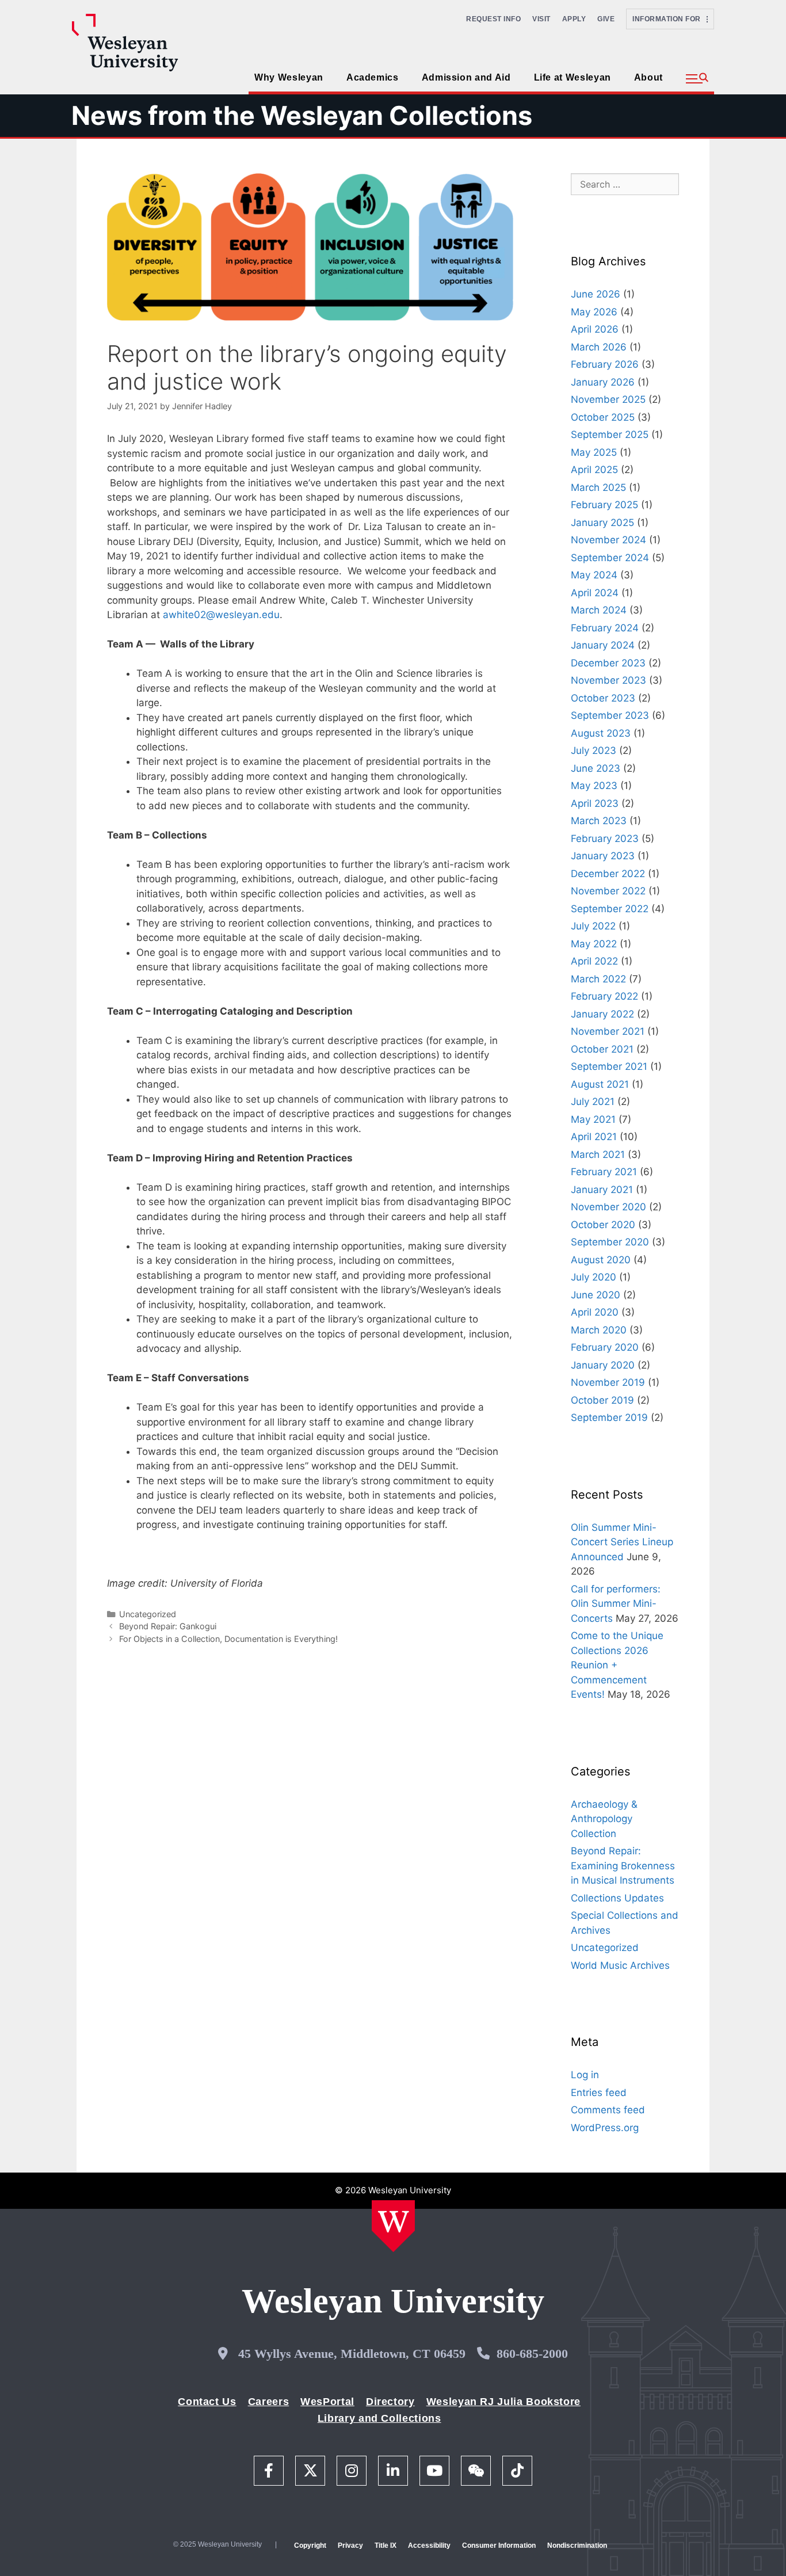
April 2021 (594, 1137)
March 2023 (599, 821)
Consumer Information (499, 2545)
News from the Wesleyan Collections (302, 115)
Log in (585, 2075)
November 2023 (608, 680)
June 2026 (596, 294)
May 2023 (594, 786)
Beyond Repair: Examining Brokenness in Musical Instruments (623, 1866)
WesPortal (327, 2402)
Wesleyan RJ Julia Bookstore (503, 2402)
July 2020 (594, 1277)
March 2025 (598, 487)
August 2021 (600, 1084)
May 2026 (594, 312)
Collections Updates (617, 1898)
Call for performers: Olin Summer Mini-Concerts (616, 1604)
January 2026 (603, 382)
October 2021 (602, 1049)
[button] (697, 79)
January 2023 (603, 856)
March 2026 (599, 347)
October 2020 (603, 1225)
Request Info (493, 19)
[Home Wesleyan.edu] (393, 2226)
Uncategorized (148, 1614)
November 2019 (608, 1382)
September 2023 (610, 715)
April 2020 (595, 1312)
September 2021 (609, 1066)
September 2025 (610, 435)
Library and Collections (379, 2418)
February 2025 (604, 505)
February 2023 (605, 839)
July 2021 (593, 1102)
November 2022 (608, 891)
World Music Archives (620, 1965)
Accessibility (429, 2545)
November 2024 (608, 540)
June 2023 (596, 768)
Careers (268, 2402)
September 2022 (610, 909)
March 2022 (598, 979)
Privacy (350, 2545)
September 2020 (610, 1242)
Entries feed (599, 2093)
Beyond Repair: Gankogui (168, 1626)
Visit (541, 19)
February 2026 (605, 364)
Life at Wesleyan (573, 77)
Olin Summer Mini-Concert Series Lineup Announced (622, 1542)
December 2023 (608, 663)
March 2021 (598, 1154)
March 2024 (599, 610)
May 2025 (594, 452)
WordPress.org (605, 2128)
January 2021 (602, 1190)
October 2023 (603, 698)
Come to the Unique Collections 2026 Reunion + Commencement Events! (617, 1665)
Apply (574, 19)
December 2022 (608, 874)
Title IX (386, 2545)
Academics (373, 77)
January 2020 (603, 1365)
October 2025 (603, 417)
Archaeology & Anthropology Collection (604, 1819)
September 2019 (609, 1417)
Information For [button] (669, 19)
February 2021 (604, 1172)
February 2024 (605, 628)
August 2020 (601, 1260)
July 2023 (594, 750)
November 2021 (608, 1031)
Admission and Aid (466, 77)
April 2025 (594, 470)
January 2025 (602, 523)
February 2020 (605, 1347)
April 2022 (594, 961)
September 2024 (610, 558)
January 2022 (602, 1014)
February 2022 (604, 996)
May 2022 (594, 944)
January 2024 (603, 645)
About (648, 77)
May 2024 (594, 575)
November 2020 (608, 1207)
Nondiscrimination (577, 2545)
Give (606, 19)
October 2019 (602, 1400)
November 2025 (608, 399)
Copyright (310, 2545)
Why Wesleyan (289, 77)
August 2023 (601, 733)
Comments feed (608, 2110)
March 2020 (599, 1330)
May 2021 (593, 1119)
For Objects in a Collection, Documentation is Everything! (228, 1639)
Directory (390, 2402)
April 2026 (595, 329)
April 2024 (595, 593)
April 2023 (595, 803)
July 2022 (593, 926)
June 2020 (596, 1295)
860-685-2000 (532, 2354)
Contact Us (207, 2402)
